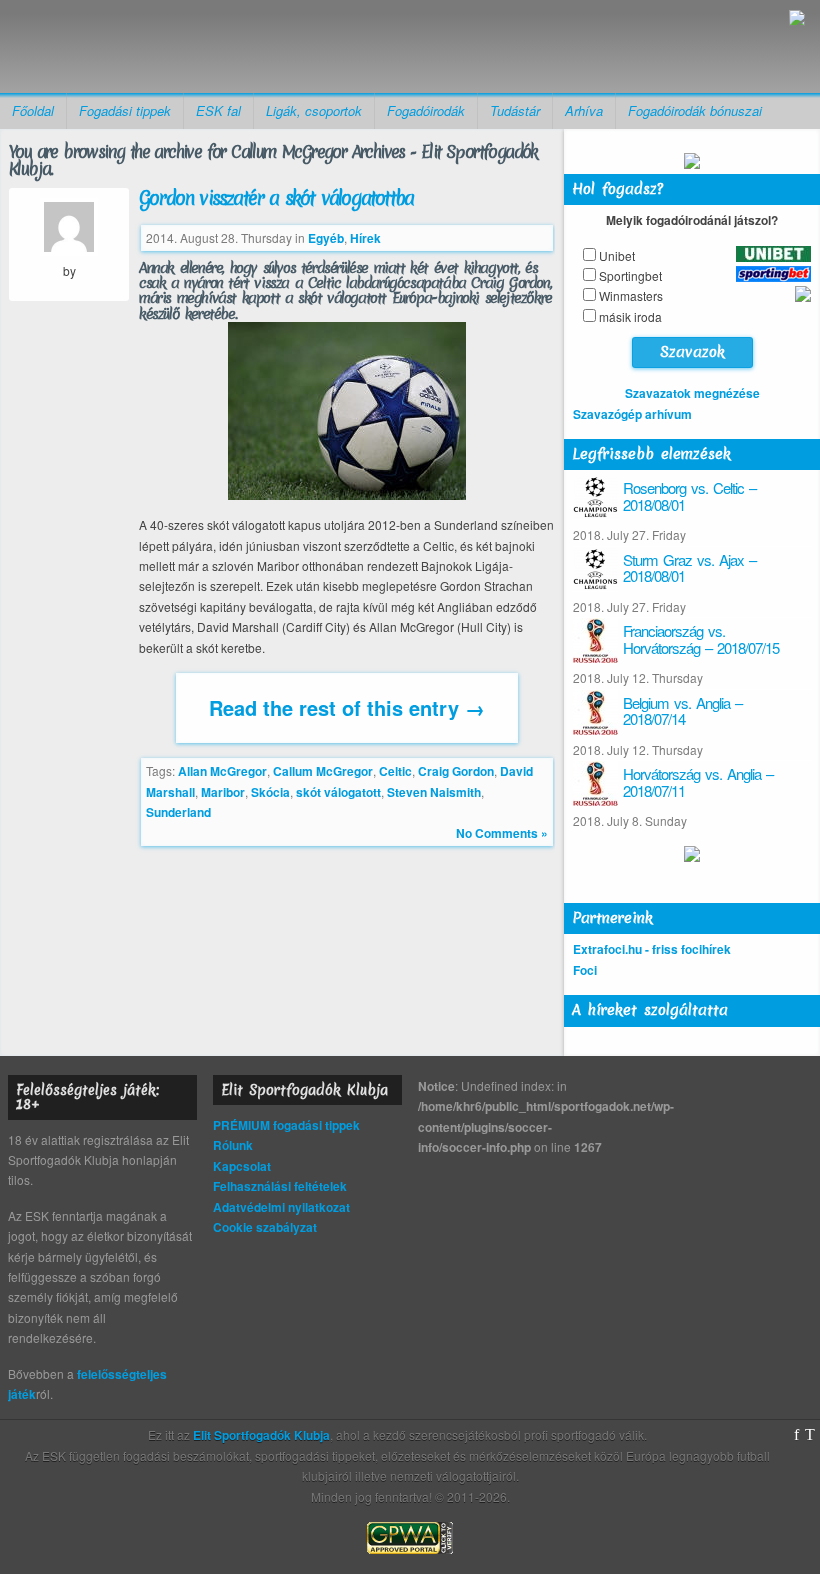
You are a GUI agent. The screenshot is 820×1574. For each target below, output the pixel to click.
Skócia (270, 792)
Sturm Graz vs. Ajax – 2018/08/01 (689, 568)
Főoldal (33, 110)
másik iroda (630, 316)
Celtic (395, 771)
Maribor (223, 792)
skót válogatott (338, 792)
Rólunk (233, 1145)
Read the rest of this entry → (347, 707)
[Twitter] (810, 1435)
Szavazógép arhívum (632, 414)
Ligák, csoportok (314, 110)
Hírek (365, 238)
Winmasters (631, 295)
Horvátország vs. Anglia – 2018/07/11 (698, 782)
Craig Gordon (456, 771)
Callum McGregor (323, 771)
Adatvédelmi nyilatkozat (281, 1207)
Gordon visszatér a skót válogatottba (276, 198)
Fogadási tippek (125, 110)
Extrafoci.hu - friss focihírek (652, 949)
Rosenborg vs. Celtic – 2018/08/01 (689, 496)
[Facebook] (796, 1435)
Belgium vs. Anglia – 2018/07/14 (682, 711)
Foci (585, 970)
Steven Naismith (434, 792)
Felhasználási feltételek (280, 1186)
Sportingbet (630, 275)
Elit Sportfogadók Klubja (171, 46)
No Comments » (502, 833)
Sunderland (178, 812)
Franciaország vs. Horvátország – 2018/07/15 (701, 639)
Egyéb (326, 238)
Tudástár (515, 110)
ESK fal (218, 110)
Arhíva (584, 110)
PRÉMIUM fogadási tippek (286, 1125)
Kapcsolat (242, 1166)
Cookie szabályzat (265, 1227)
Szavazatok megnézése (692, 393)
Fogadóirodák (426, 110)
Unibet (617, 255)
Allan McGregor (222, 771)
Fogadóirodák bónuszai (695, 110)
